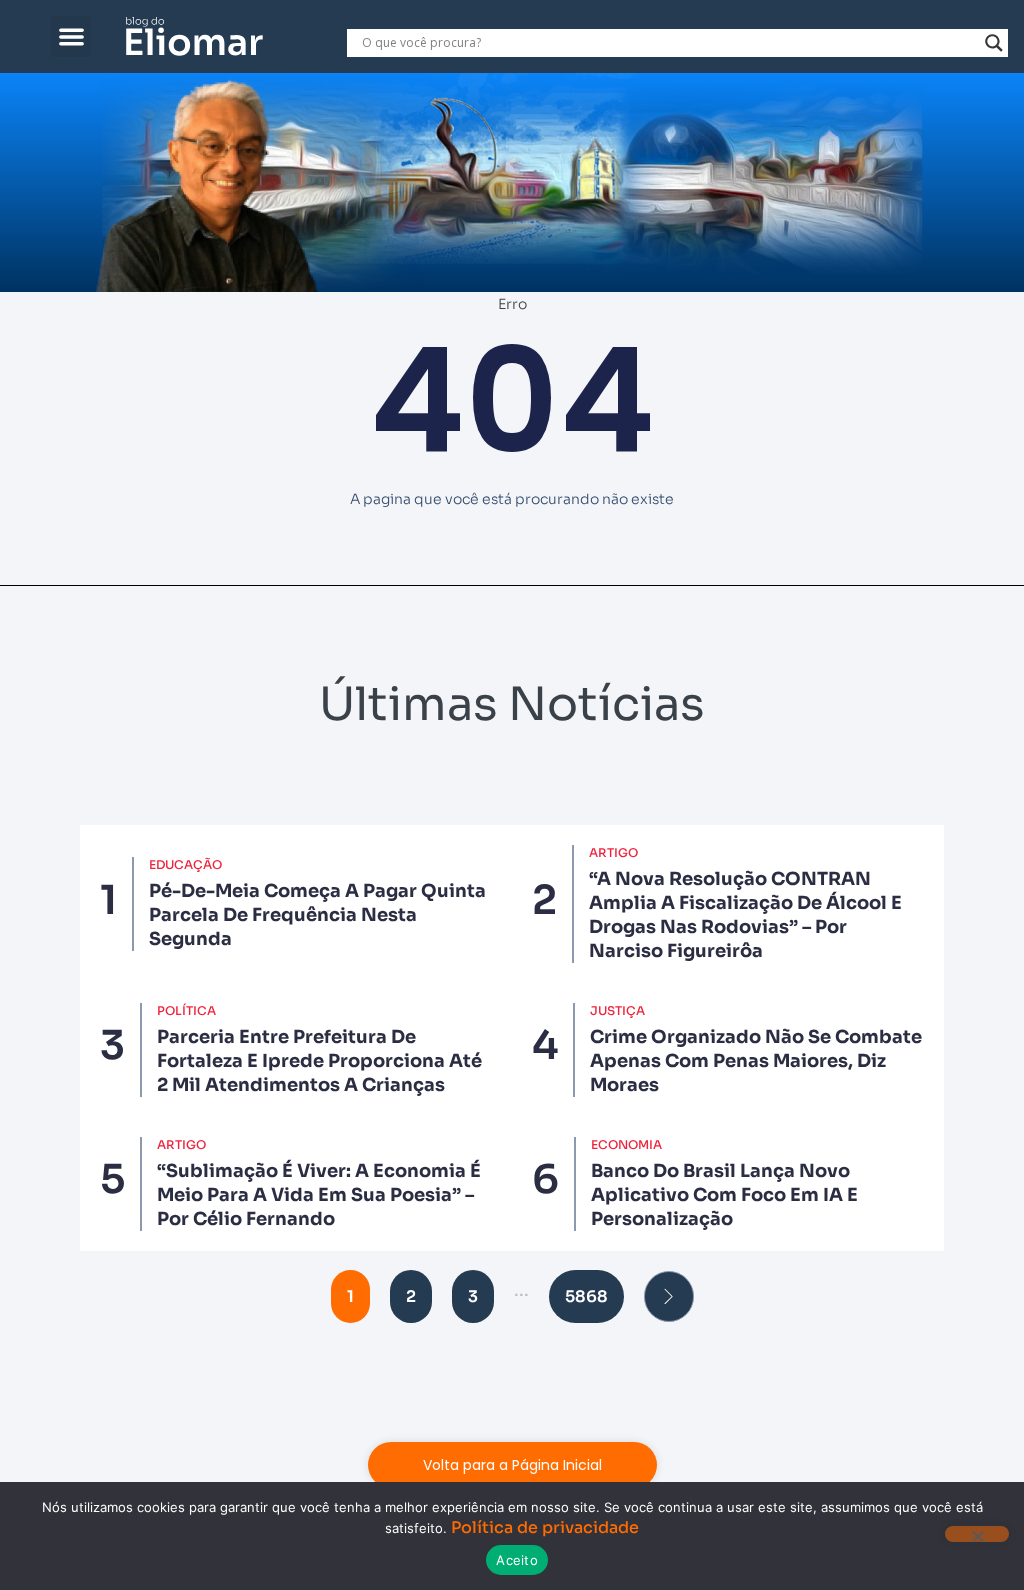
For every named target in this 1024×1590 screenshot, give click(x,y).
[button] (71, 36)
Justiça (617, 1010)
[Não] (977, 1534)
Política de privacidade (545, 1527)
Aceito (517, 1560)
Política (186, 1010)
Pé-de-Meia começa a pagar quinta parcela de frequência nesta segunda (317, 915)
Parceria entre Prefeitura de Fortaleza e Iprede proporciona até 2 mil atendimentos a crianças (319, 1061)
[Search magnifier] (994, 43)
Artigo (613, 852)
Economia (626, 1144)
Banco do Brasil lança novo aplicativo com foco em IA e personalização (724, 1195)
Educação (185, 864)
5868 (586, 1296)
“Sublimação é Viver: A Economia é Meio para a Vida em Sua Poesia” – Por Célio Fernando (319, 1195)
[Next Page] (669, 1296)
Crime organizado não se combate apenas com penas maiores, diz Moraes (756, 1061)
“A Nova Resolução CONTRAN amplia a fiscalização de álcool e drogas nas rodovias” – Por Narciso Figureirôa (745, 915)
